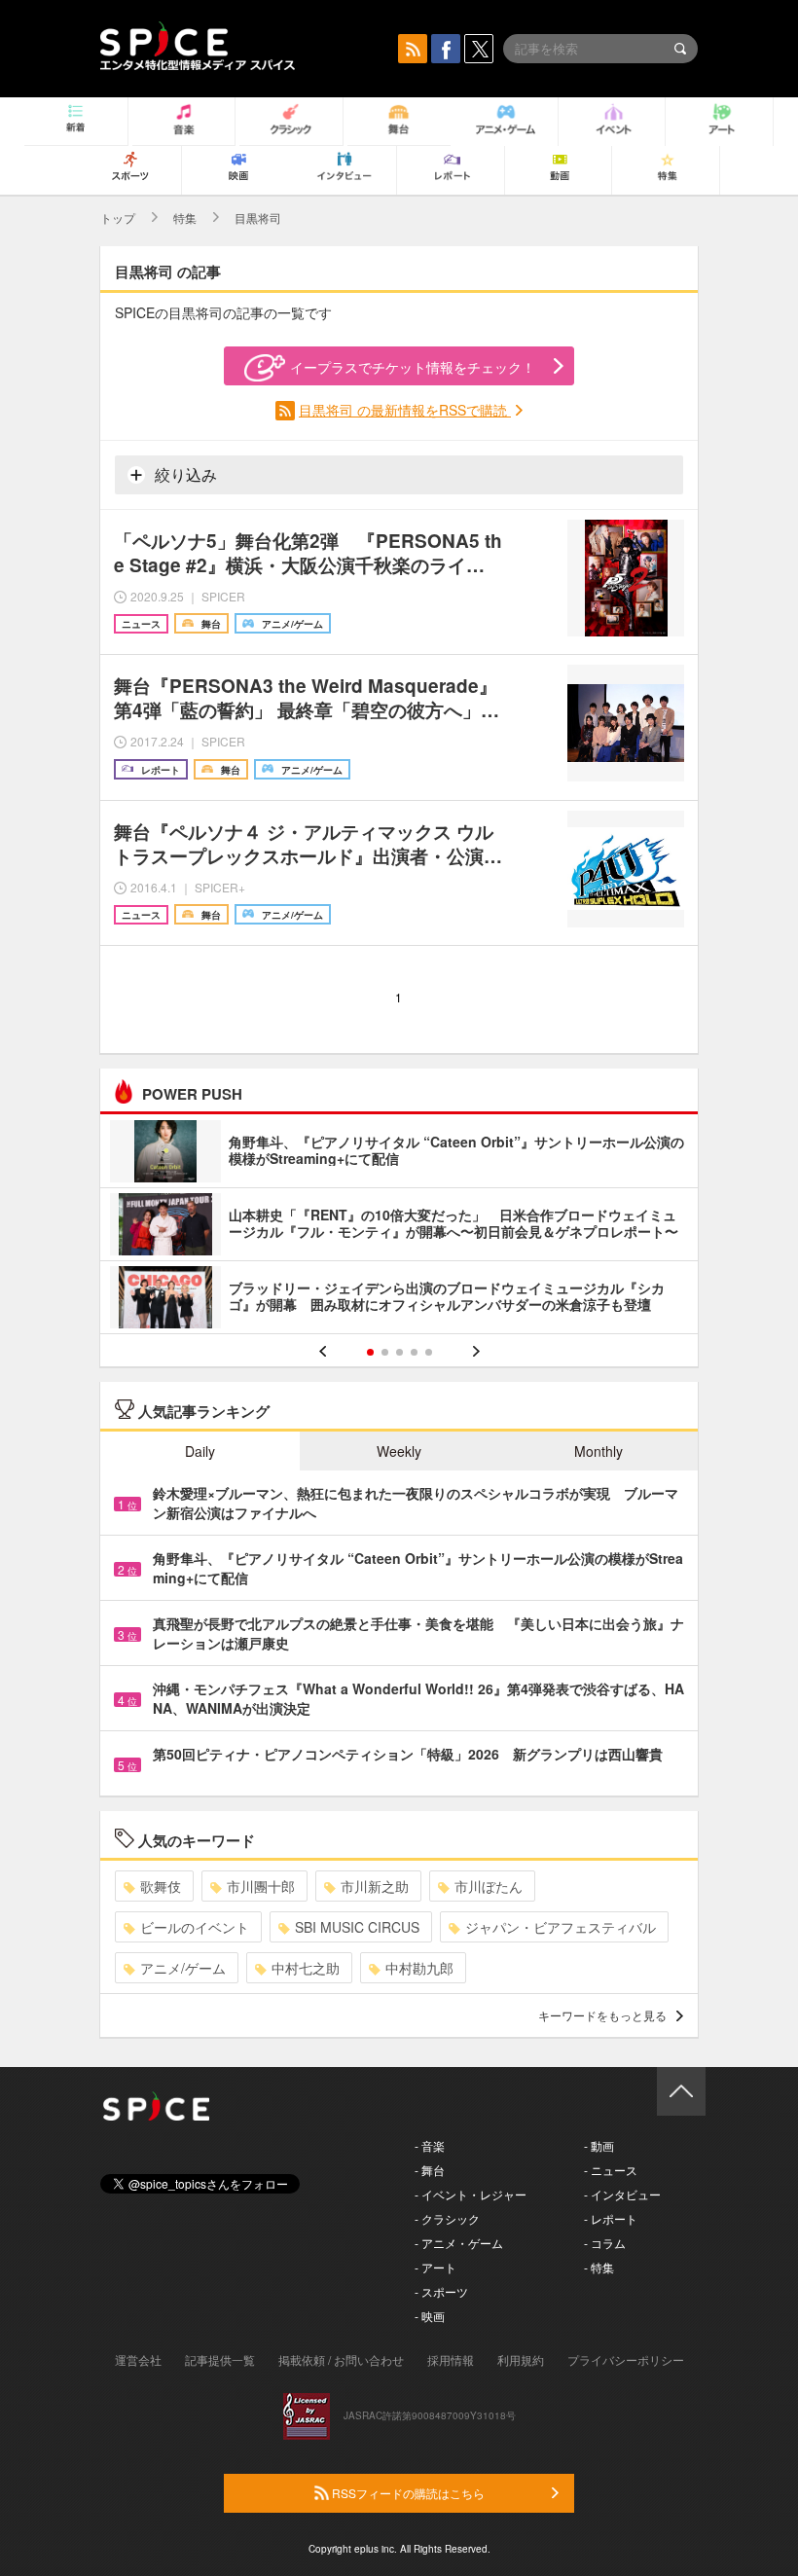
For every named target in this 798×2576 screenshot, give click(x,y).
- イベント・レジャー (471, 2194)
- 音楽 (430, 2145)
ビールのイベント (195, 1927)
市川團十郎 (261, 1886)
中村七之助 (306, 1968)
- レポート (611, 2218)
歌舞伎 (161, 1886)
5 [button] (429, 1352)
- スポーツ (441, 2291)
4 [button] (414, 1352)
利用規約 (521, 2359)
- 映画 (430, 2316)
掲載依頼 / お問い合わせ (341, 2359)
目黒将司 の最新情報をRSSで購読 (405, 410)
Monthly (598, 1451)
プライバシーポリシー (626, 2359)
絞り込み (184, 474)
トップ (118, 218)
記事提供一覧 (220, 2359)
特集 (185, 218)
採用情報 (451, 2359)
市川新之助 (375, 1886)
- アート (435, 2267)
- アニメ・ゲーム (459, 2243)
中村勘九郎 (419, 1968)
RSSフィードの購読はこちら (407, 2493)
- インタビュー (622, 2194)
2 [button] (385, 1352)
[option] (399, 1227)
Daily (200, 1451)
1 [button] (370, 1352)
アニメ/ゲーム (183, 1968)
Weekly (399, 1451)
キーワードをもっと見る (602, 2015)
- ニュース (611, 2170)
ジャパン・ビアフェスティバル (561, 1927)
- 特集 (599, 2267)
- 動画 (599, 2145)
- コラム (605, 2243)
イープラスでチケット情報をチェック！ (413, 367)
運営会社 (138, 2359)
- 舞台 (430, 2170)
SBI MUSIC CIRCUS (357, 1927)
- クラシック (447, 2218)
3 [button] (399, 1352)
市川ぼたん (489, 1886)
